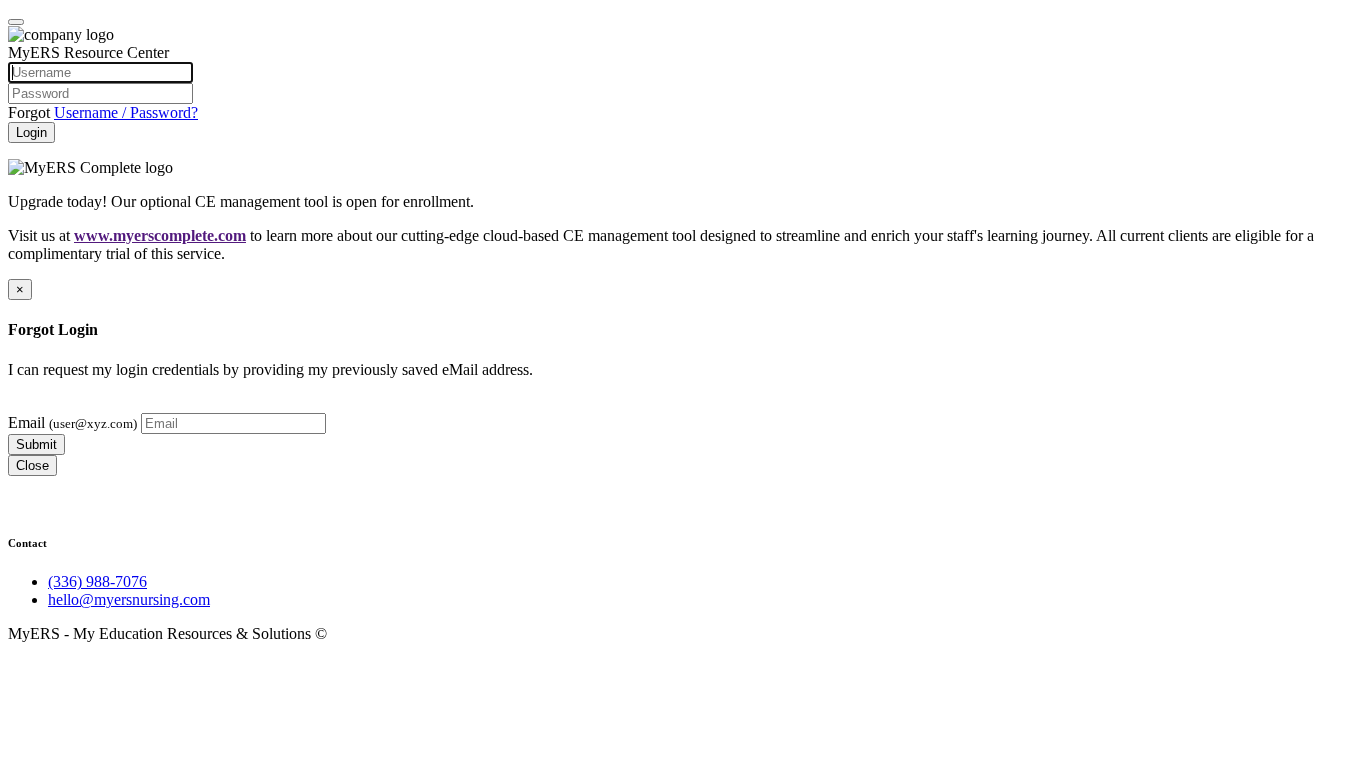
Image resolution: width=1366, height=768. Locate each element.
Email (72, 422)
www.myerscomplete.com (160, 235)
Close (32, 465)
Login (31, 132)
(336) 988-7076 (97, 581)
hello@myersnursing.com (129, 599)
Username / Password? (126, 112)
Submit (36, 444)
